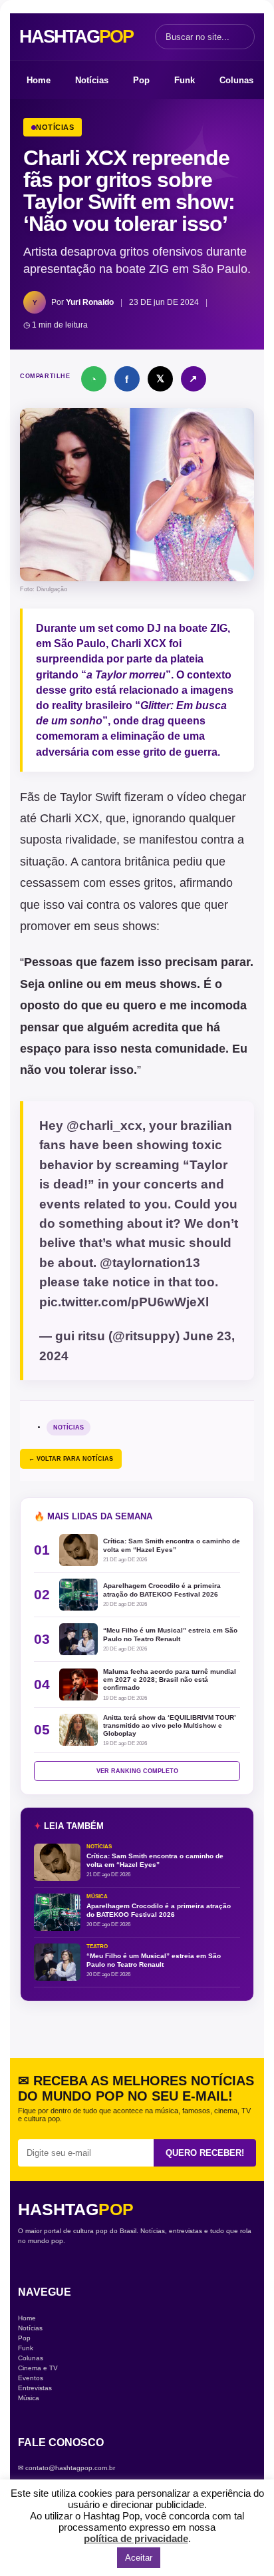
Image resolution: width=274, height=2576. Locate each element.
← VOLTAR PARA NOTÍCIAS (71, 1459)
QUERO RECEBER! (205, 2153)
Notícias (92, 80)
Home (39, 80)
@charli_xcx (104, 1126)
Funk (185, 80)
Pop (141, 80)
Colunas (236, 80)
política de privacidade (136, 2538)
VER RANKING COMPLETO (137, 1771)
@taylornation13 (150, 1263)
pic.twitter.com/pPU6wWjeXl (124, 1302)
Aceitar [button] (139, 2558)
